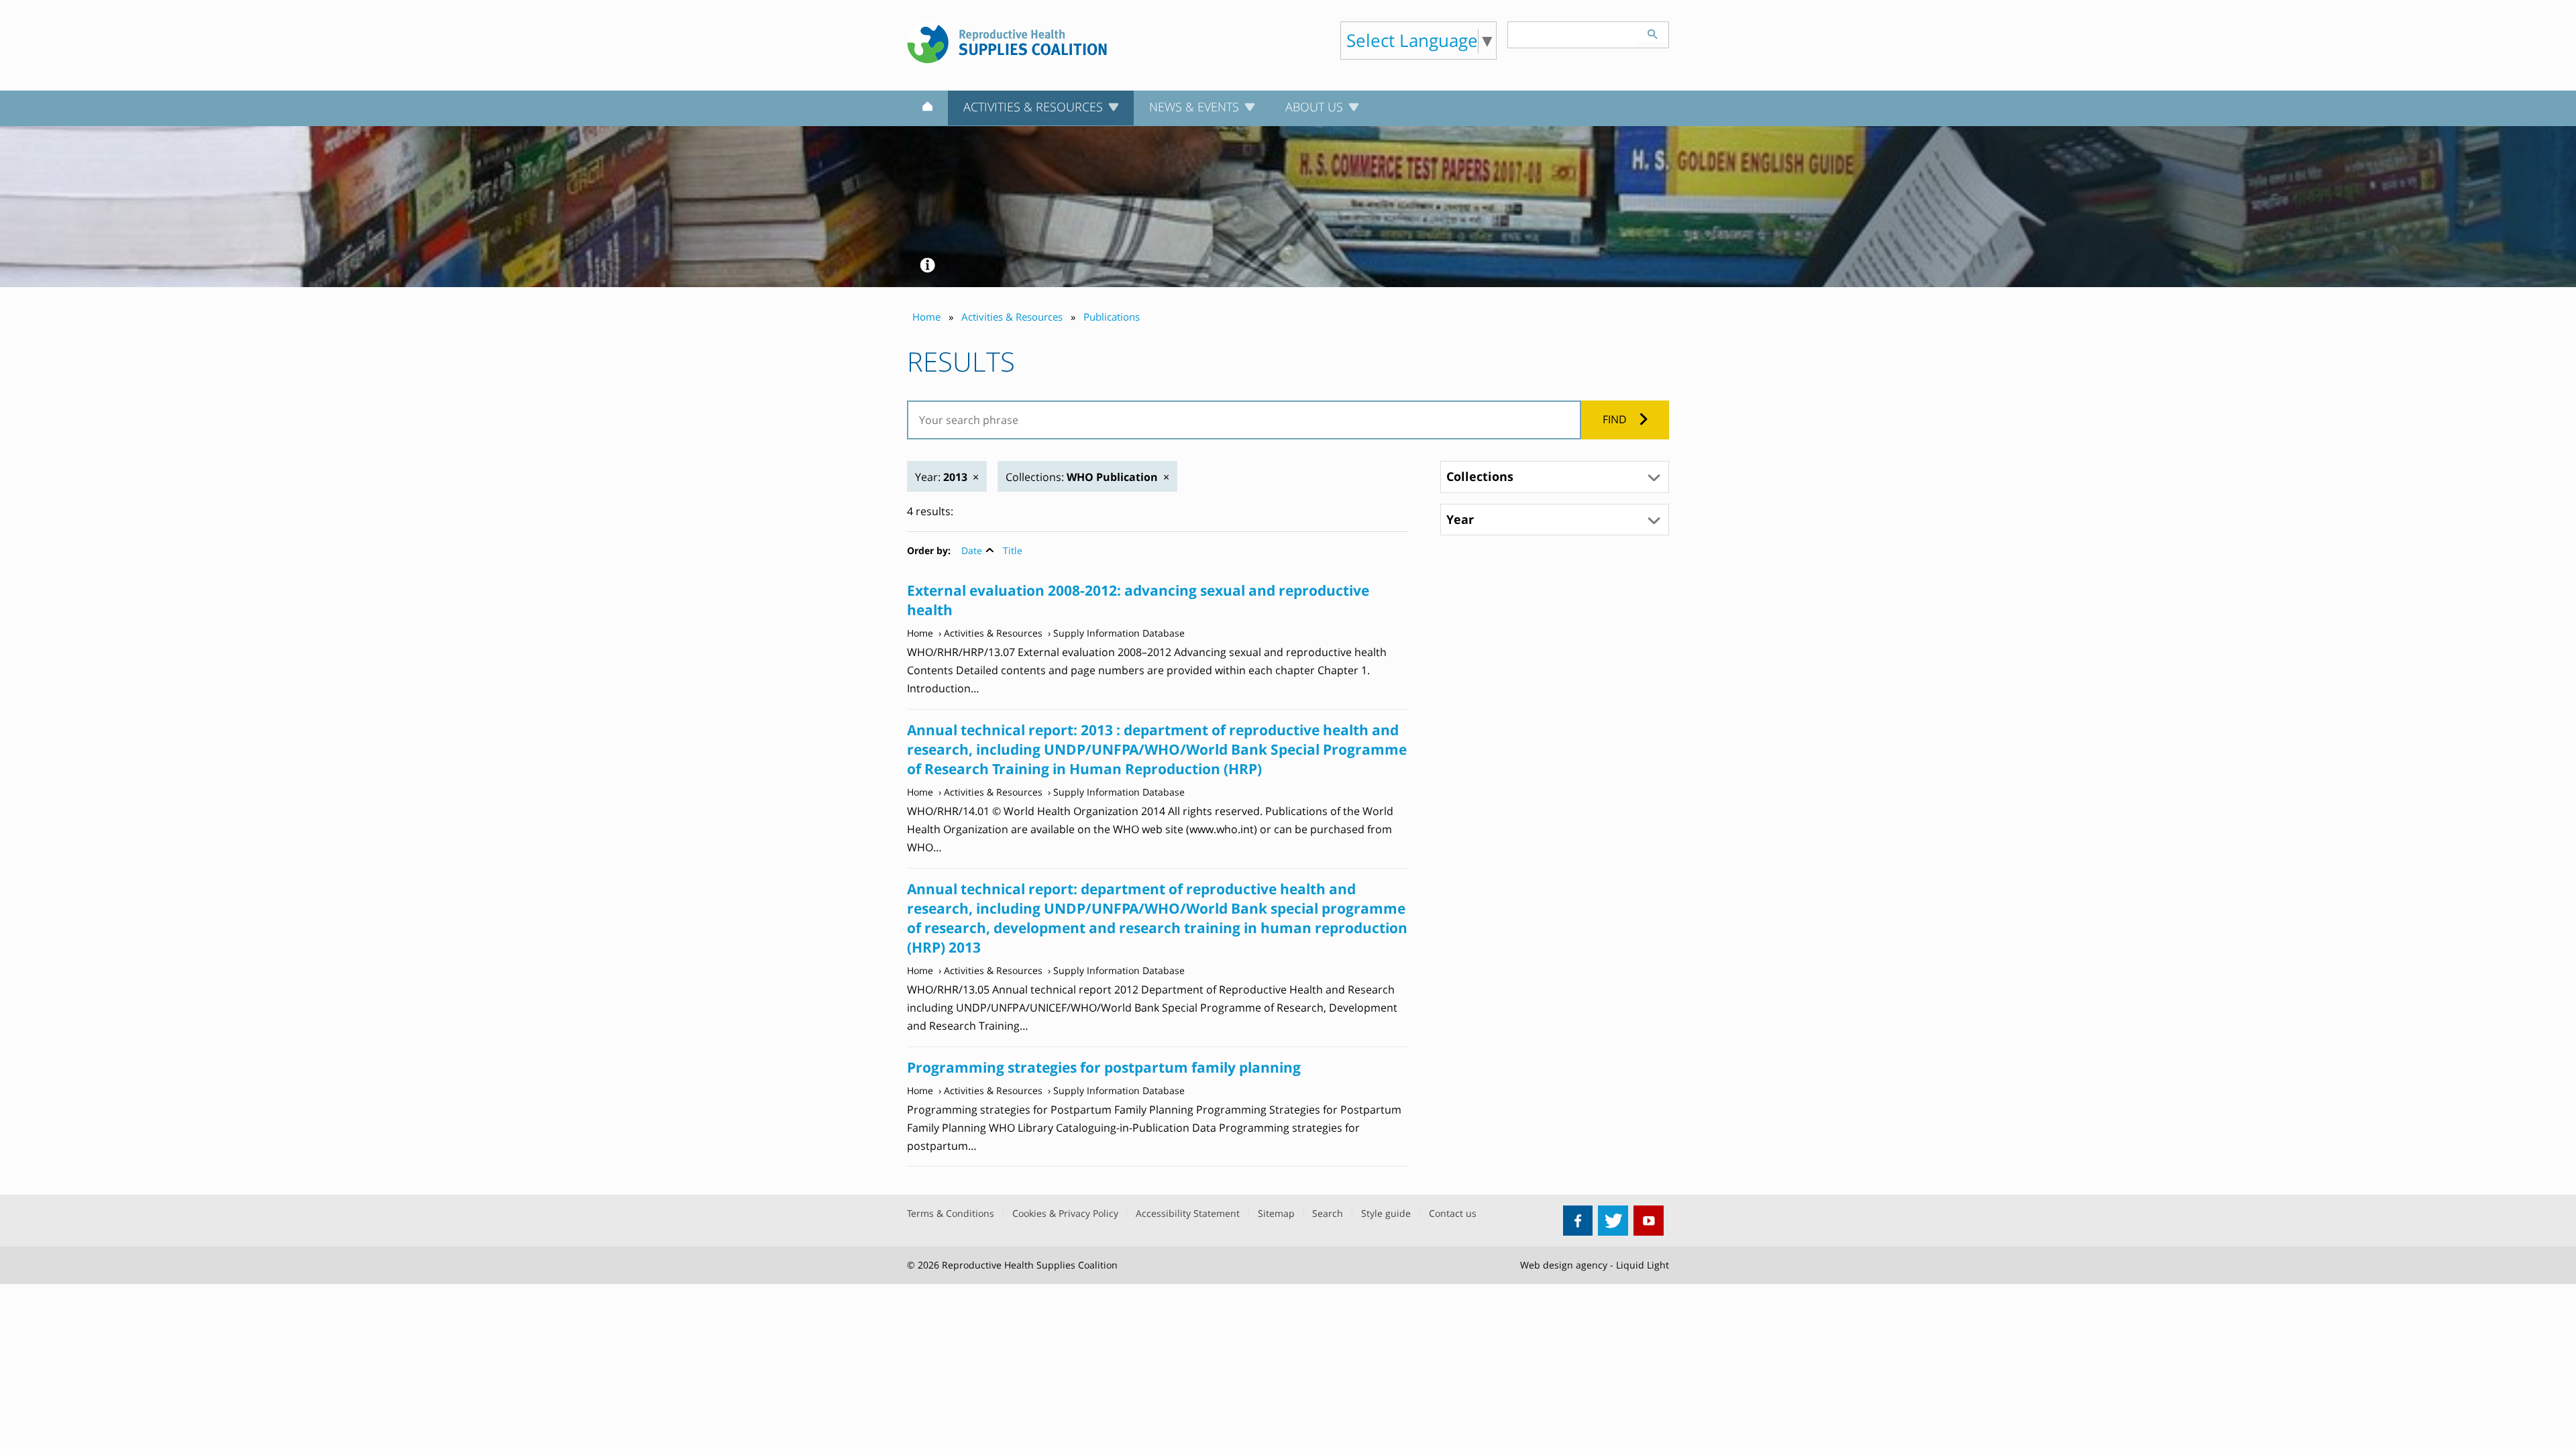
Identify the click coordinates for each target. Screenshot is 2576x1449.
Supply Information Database (1119, 633)
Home (920, 633)
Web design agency (1564, 1265)
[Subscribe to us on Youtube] (1649, 1221)
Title (1013, 550)
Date (972, 550)
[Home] (927, 109)
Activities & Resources (993, 633)
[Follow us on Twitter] (1613, 1221)
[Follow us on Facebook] (1578, 1221)
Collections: (1082, 477)
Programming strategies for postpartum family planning (1104, 1067)
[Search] (1652, 32)
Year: (941, 477)
